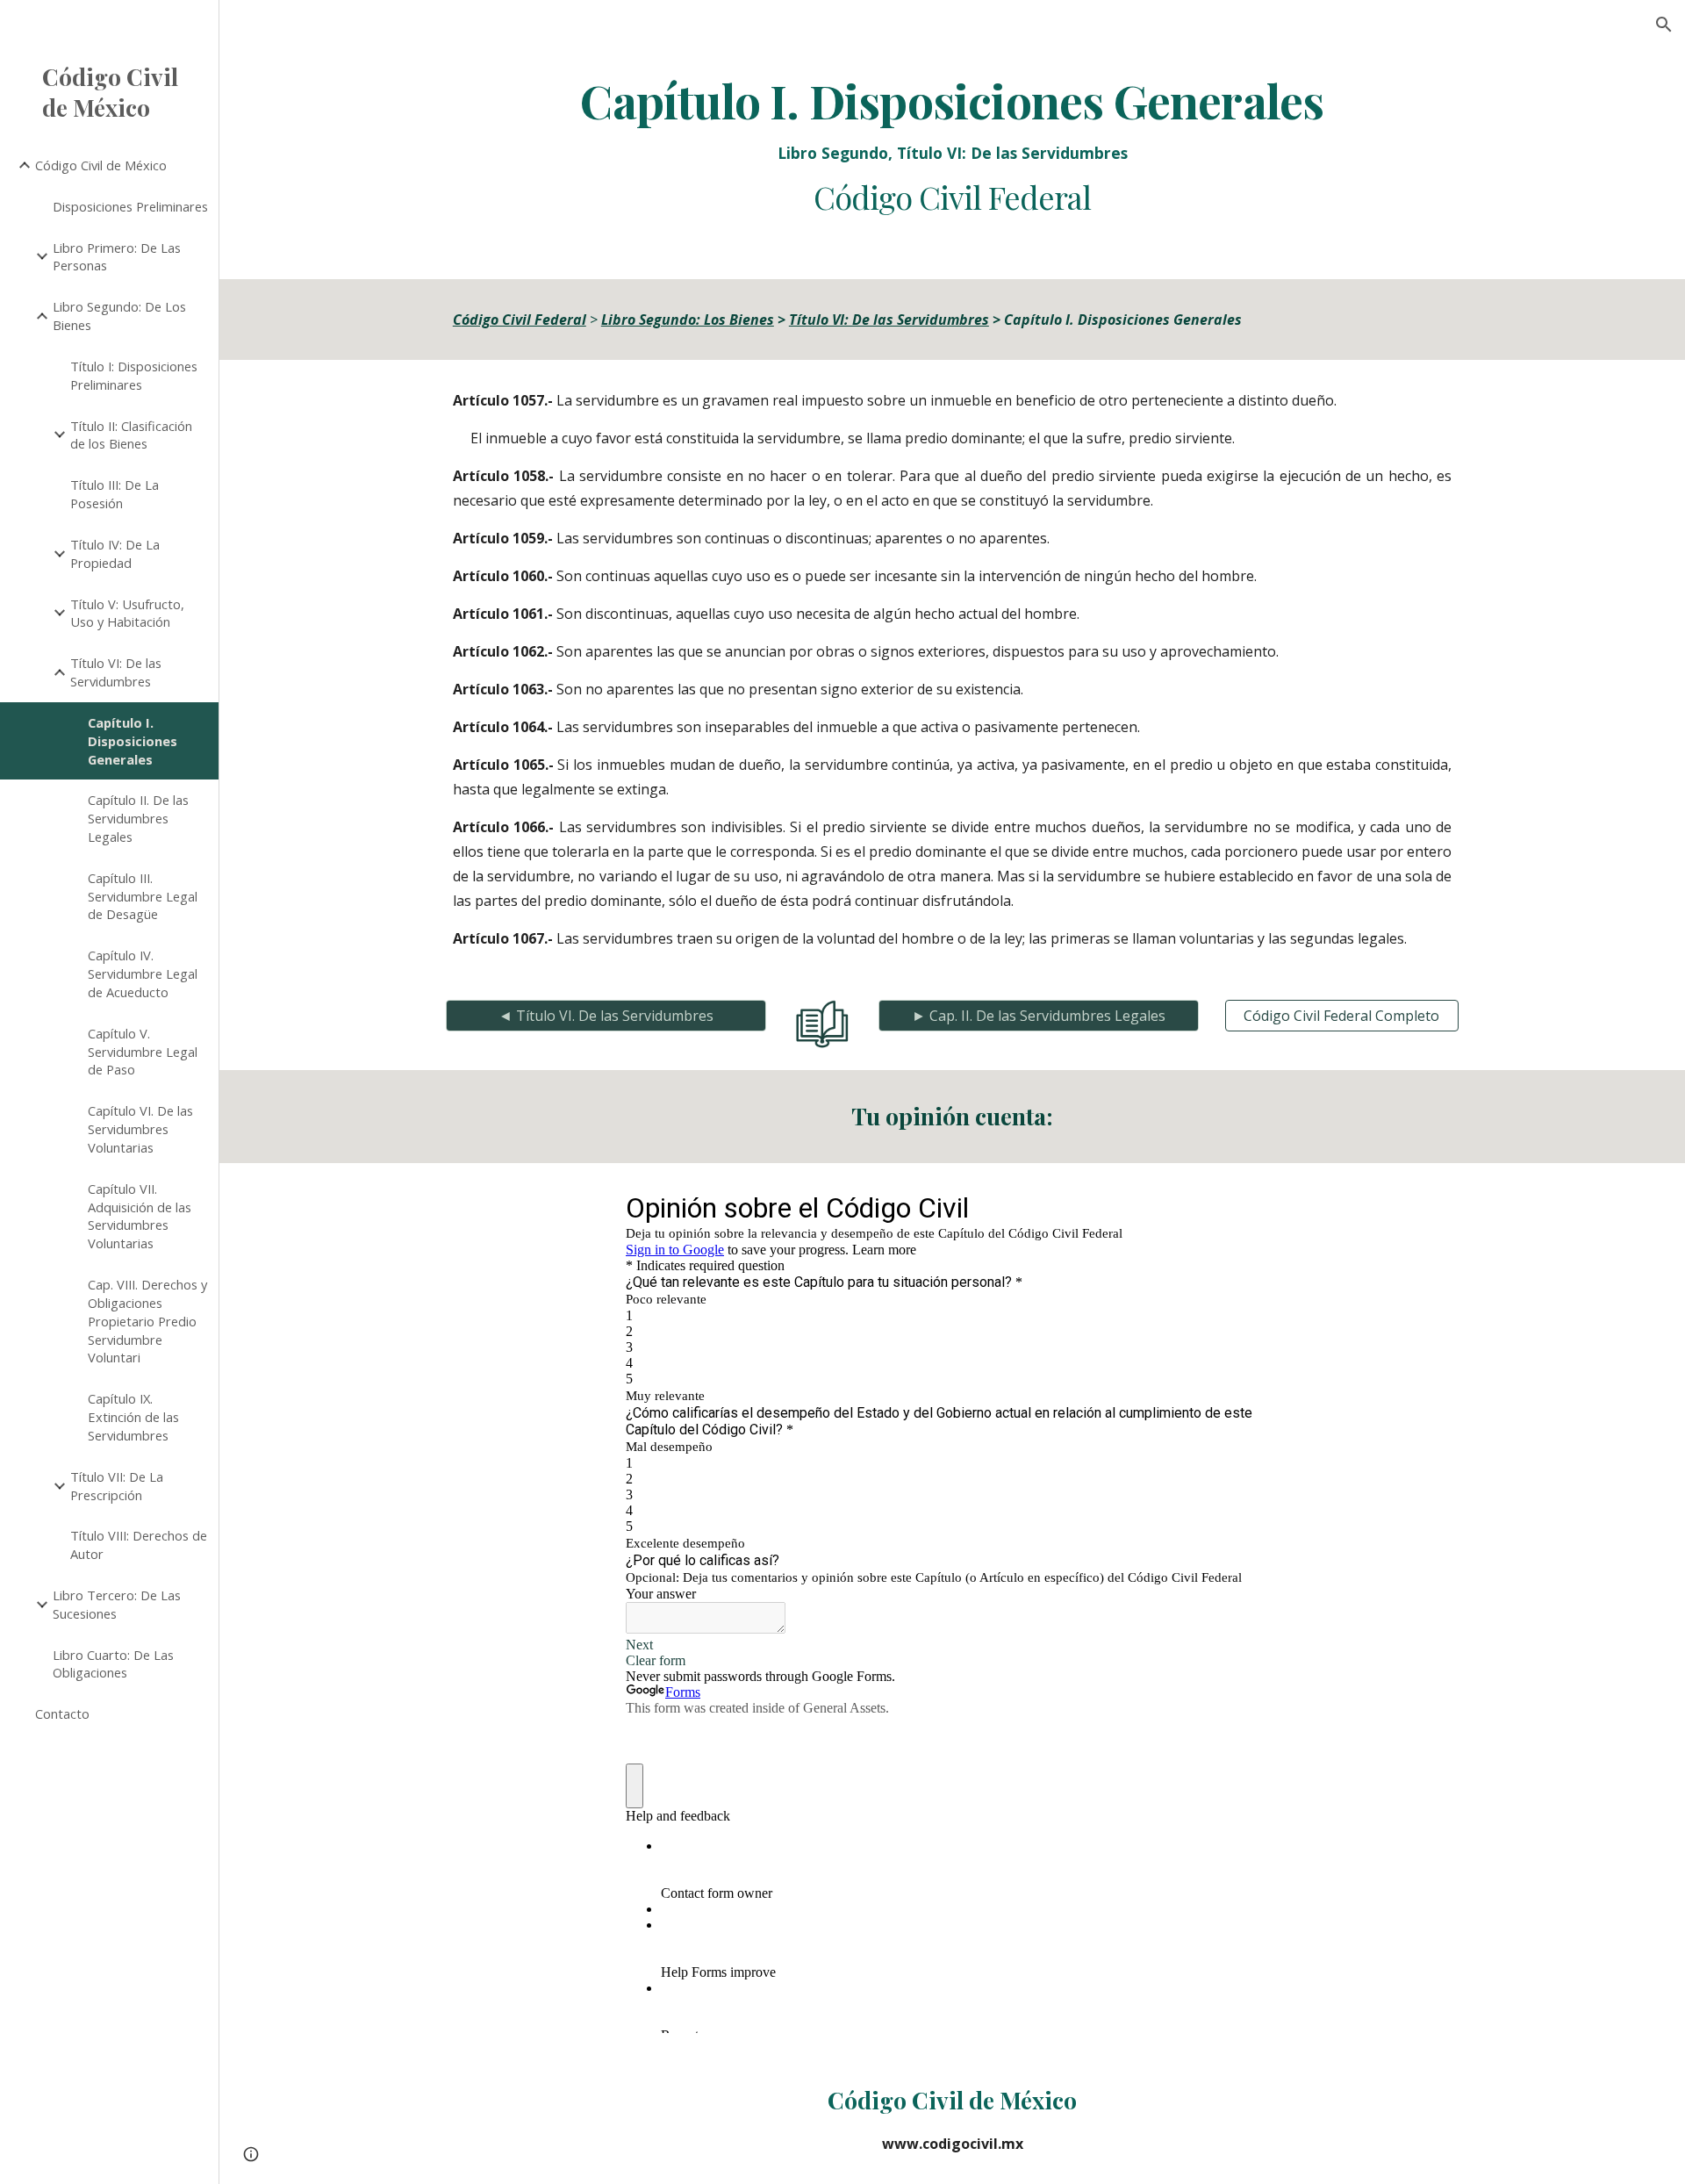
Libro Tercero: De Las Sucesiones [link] (117, 1604)
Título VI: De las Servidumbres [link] (116, 672)
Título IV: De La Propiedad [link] (115, 553)
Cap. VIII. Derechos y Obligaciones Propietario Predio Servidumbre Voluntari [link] (147, 1321)
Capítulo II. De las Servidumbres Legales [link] (138, 818)
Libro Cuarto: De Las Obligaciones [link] (113, 1664)
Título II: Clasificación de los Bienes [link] (131, 435)
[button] (1664, 25)
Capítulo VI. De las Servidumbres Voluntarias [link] (140, 1129)
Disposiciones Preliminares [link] (130, 206)
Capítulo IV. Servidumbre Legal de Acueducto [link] (143, 973)
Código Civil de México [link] (101, 165)
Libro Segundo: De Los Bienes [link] (119, 316)
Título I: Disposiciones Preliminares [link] (134, 375)
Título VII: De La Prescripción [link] (117, 1486)
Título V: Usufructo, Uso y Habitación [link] (127, 613)
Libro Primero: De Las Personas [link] (117, 257)
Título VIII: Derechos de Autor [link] (139, 1545)
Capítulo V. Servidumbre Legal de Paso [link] (143, 1052)
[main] (952, 146)
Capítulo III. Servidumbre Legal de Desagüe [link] (143, 896)
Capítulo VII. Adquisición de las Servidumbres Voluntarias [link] (140, 1216)
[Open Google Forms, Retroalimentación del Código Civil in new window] (1252, 1207)
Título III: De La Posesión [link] (115, 494)
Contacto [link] (62, 1713)
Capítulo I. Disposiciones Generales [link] (133, 741)
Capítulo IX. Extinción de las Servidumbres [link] (133, 1417)
